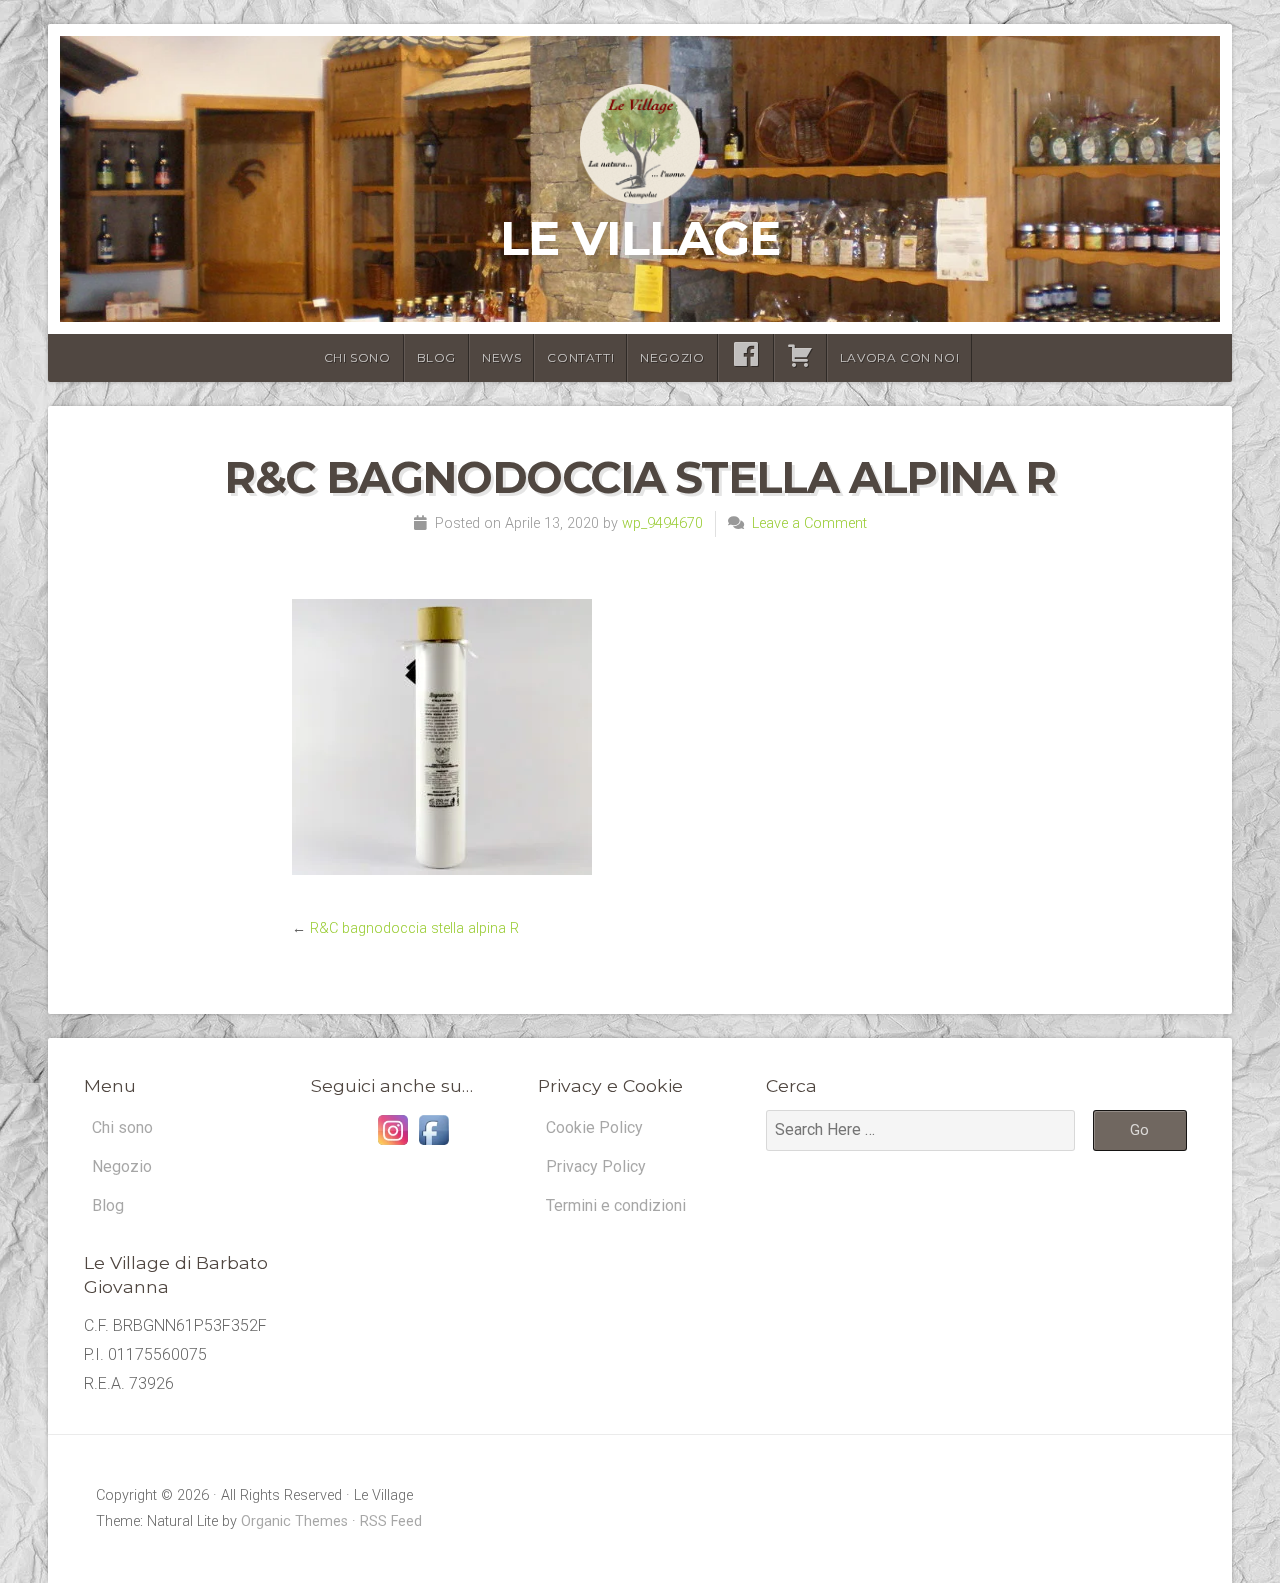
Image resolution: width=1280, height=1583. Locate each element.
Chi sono (357, 357)
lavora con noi (899, 357)
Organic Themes (294, 1521)
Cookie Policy (594, 1127)
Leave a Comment (809, 523)
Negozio (672, 357)
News (501, 357)
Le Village (640, 238)
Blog (436, 357)
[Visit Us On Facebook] (433, 1144)
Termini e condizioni (616, 1205)
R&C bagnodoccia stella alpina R (414, 928)
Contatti (580, 357)
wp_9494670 (662, 523)
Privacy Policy (596, 1166)
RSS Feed (391, 1521)
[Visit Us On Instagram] (392, 1144)
